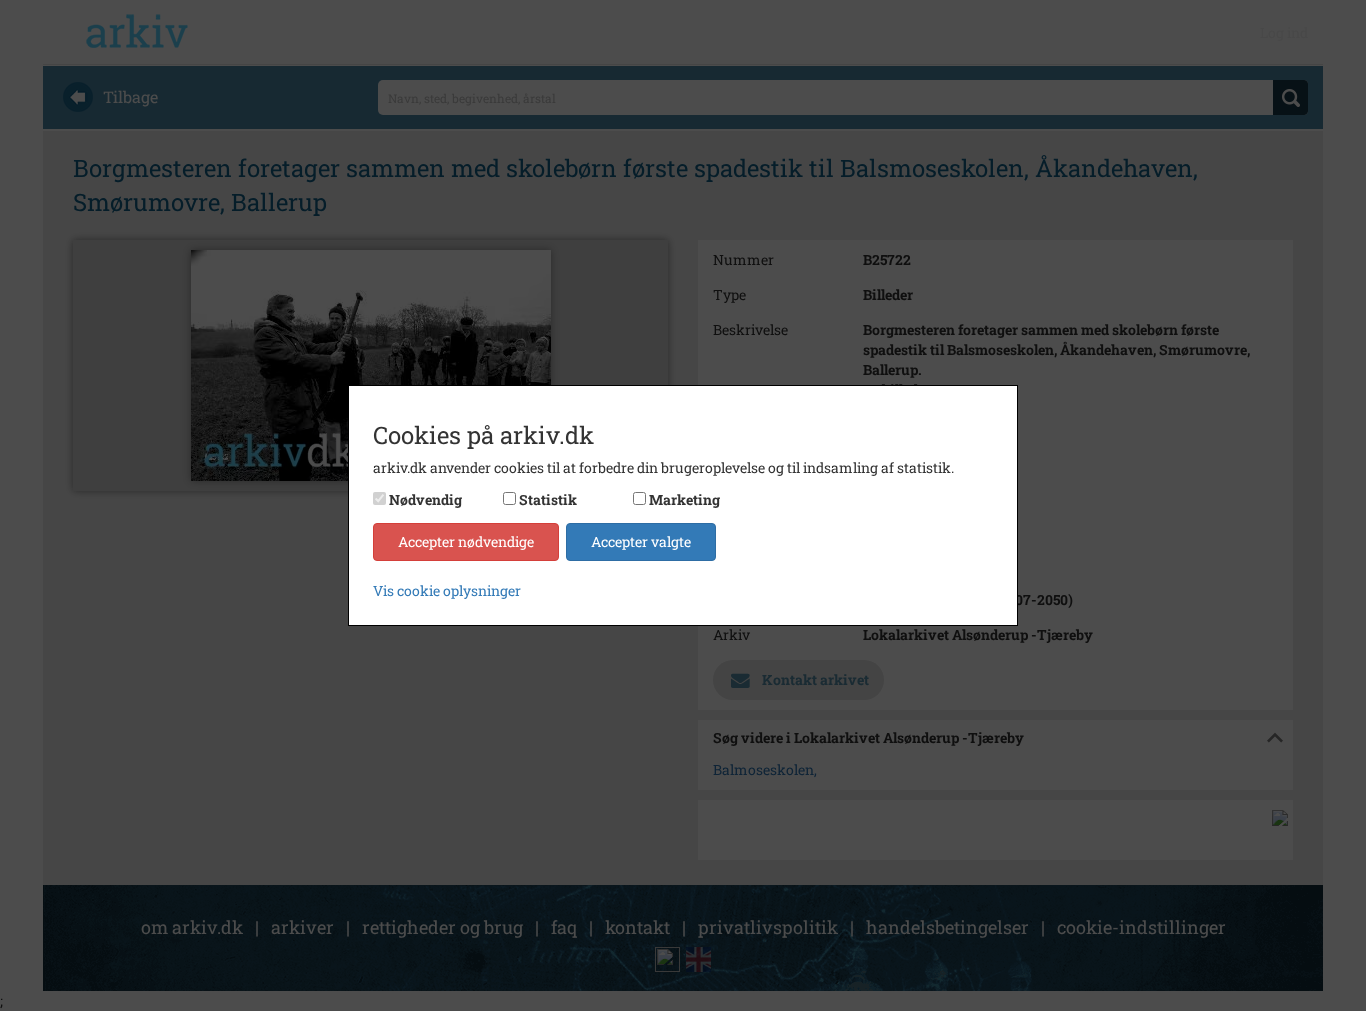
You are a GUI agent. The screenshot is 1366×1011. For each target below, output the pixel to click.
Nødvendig (425, 499)
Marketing (684, 499)
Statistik (548, 499)
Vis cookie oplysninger (447, 590)
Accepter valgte (641, 541)
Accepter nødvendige (466, 541)
